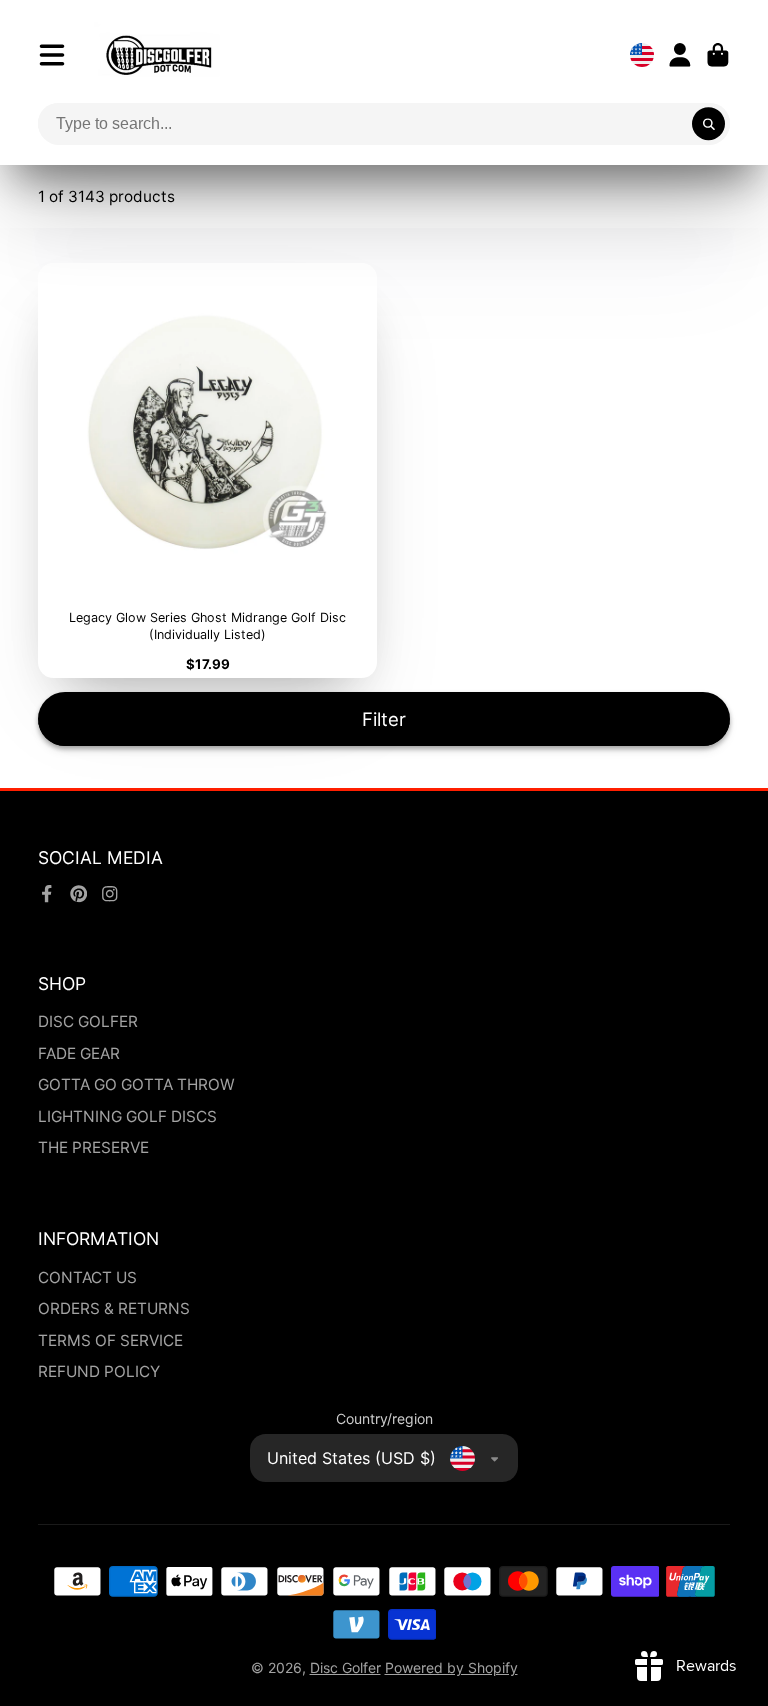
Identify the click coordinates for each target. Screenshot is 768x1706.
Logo (159, 55)
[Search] (709, 124)
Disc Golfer (345, 1667)
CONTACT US (87, 1277)
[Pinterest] (79, 894)
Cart (718, 55)
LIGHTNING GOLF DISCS (127, 1116)
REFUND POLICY (99, 1371)
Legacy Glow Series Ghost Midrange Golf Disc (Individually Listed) (207, 470)
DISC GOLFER (88, 1021)
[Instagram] (110, 894)
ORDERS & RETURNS (114, 1308)
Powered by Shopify (451, 1667)
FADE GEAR (79, 1053)
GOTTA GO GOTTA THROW (136, 1084)
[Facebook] (47, 894)
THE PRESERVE (93, 1147)
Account (680, 55)
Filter (384, 719)
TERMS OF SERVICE (110, 1340)
